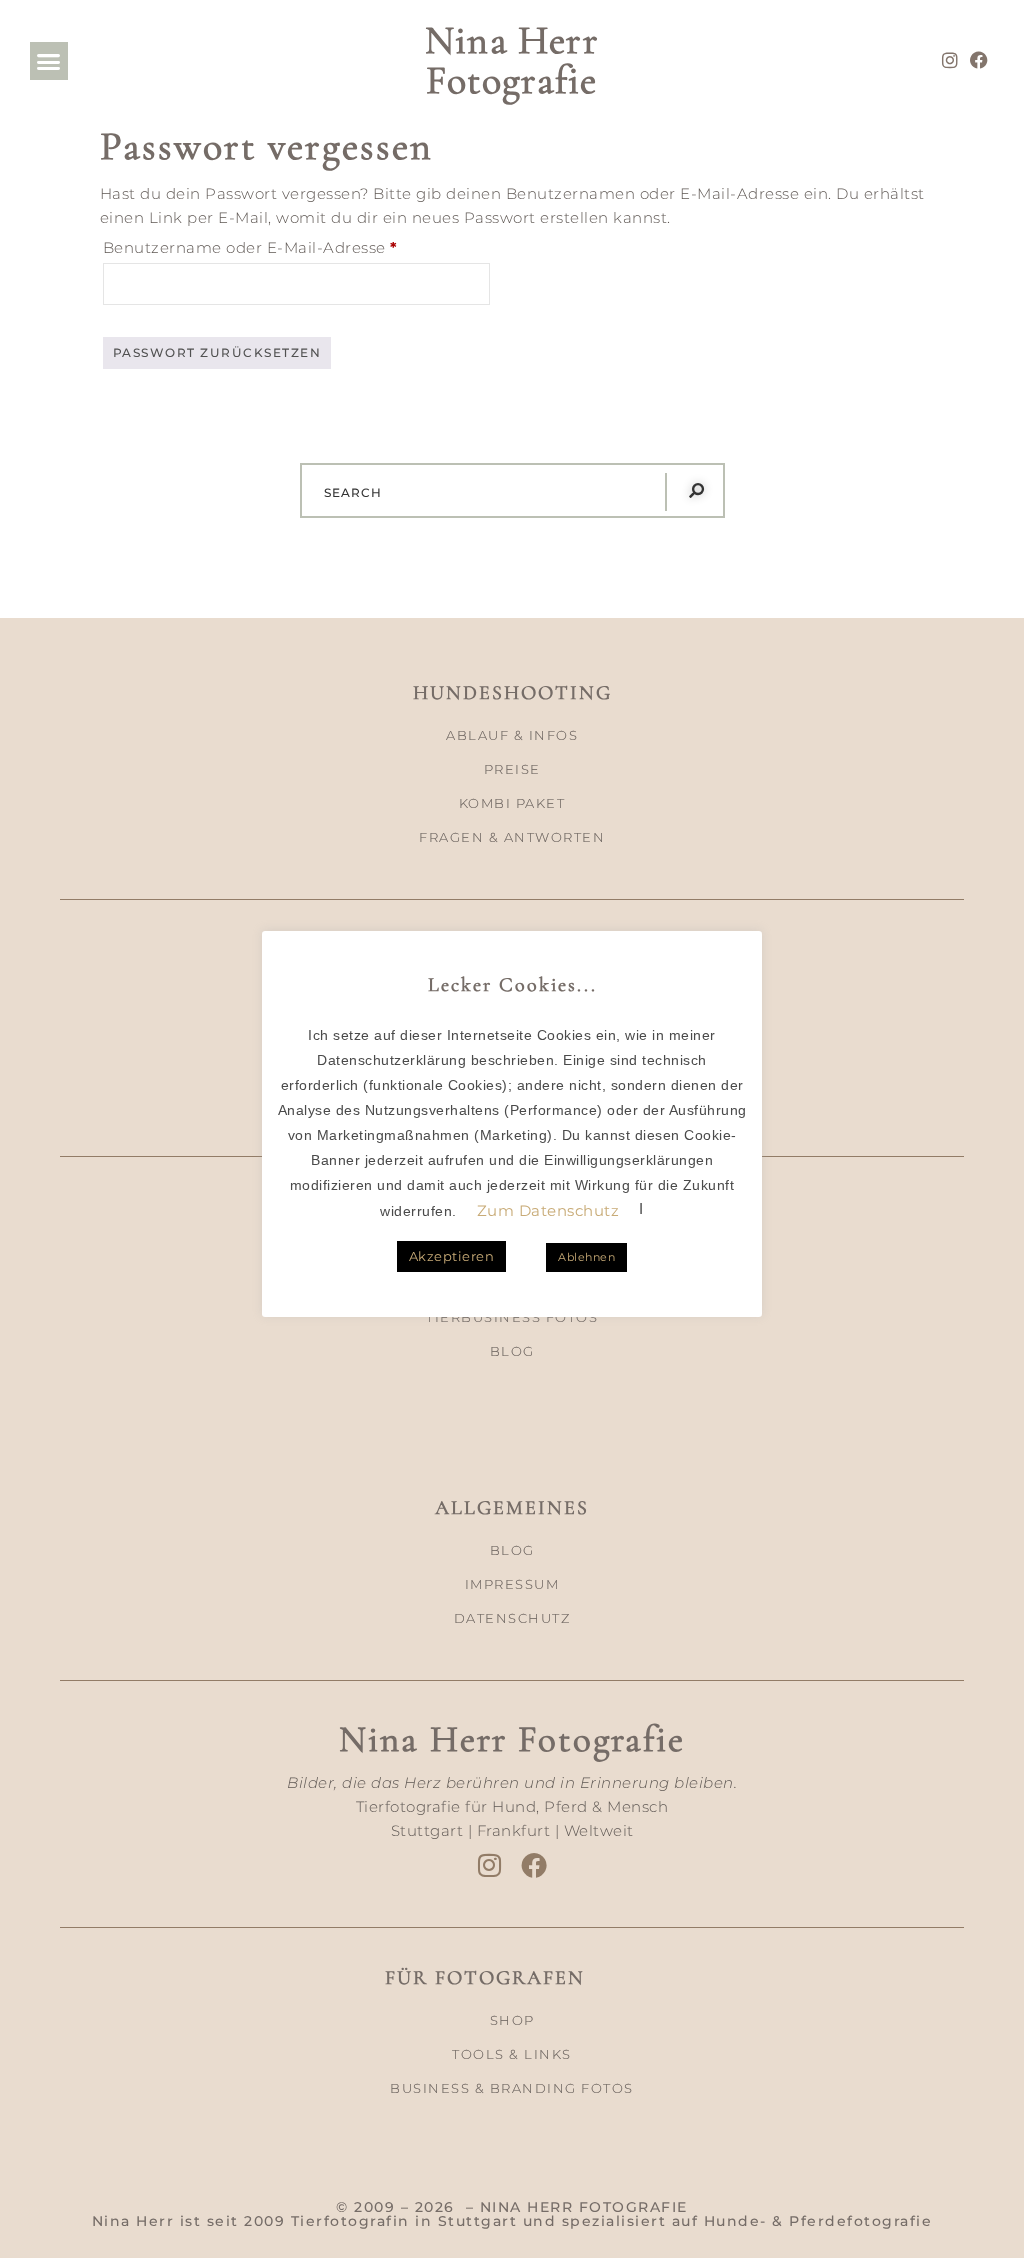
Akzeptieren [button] (452, 1256)
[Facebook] (979, 60)
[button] (49, 61)
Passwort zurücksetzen (217, 352)
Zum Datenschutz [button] (548, 1210)
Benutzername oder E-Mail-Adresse (296, 245)
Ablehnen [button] (586, 1257)
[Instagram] (950, 60)
